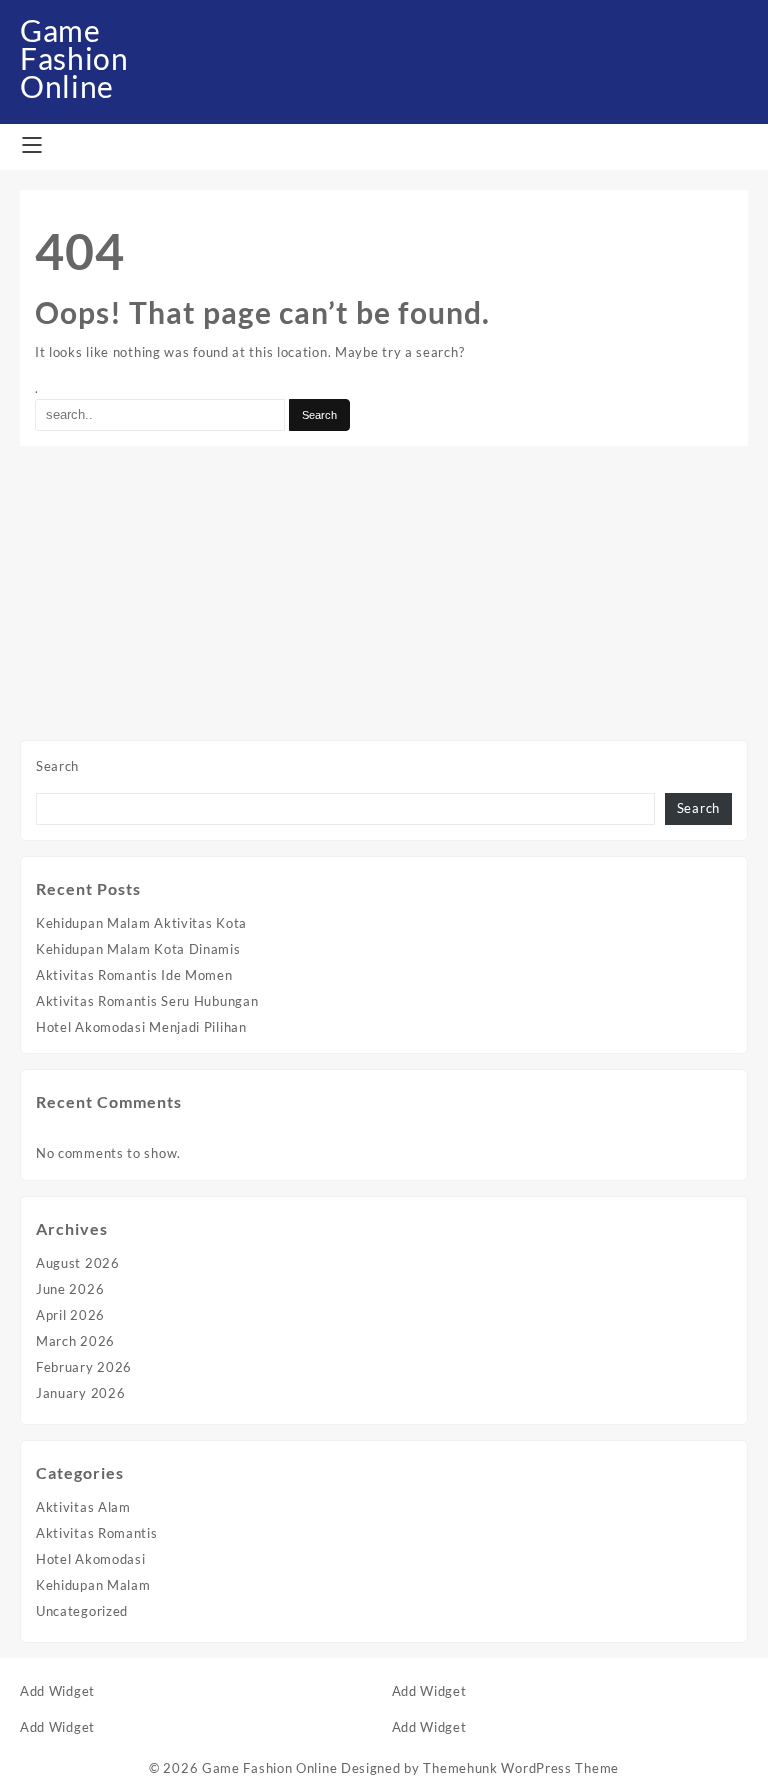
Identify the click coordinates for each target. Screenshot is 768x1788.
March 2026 (75, 1341)
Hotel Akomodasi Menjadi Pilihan (141, 1027)
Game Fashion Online (74, 58)
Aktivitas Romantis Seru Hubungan (147, 1001)
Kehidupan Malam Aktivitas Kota (141, 923)
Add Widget (57, 1691)
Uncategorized (82, 1611)
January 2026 (80, 1393)
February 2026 (84, 1367)
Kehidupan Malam (93, 1585)
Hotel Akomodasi (91, 1559)
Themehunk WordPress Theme (521, 1768)
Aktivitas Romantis (97, 1533)
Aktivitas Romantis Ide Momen (134, 975)
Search (57, 766)
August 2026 (78, 1263)
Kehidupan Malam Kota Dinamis (138, 949)
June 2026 (70, 1289)
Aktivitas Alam (83, 1507)
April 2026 (70, 1315)
